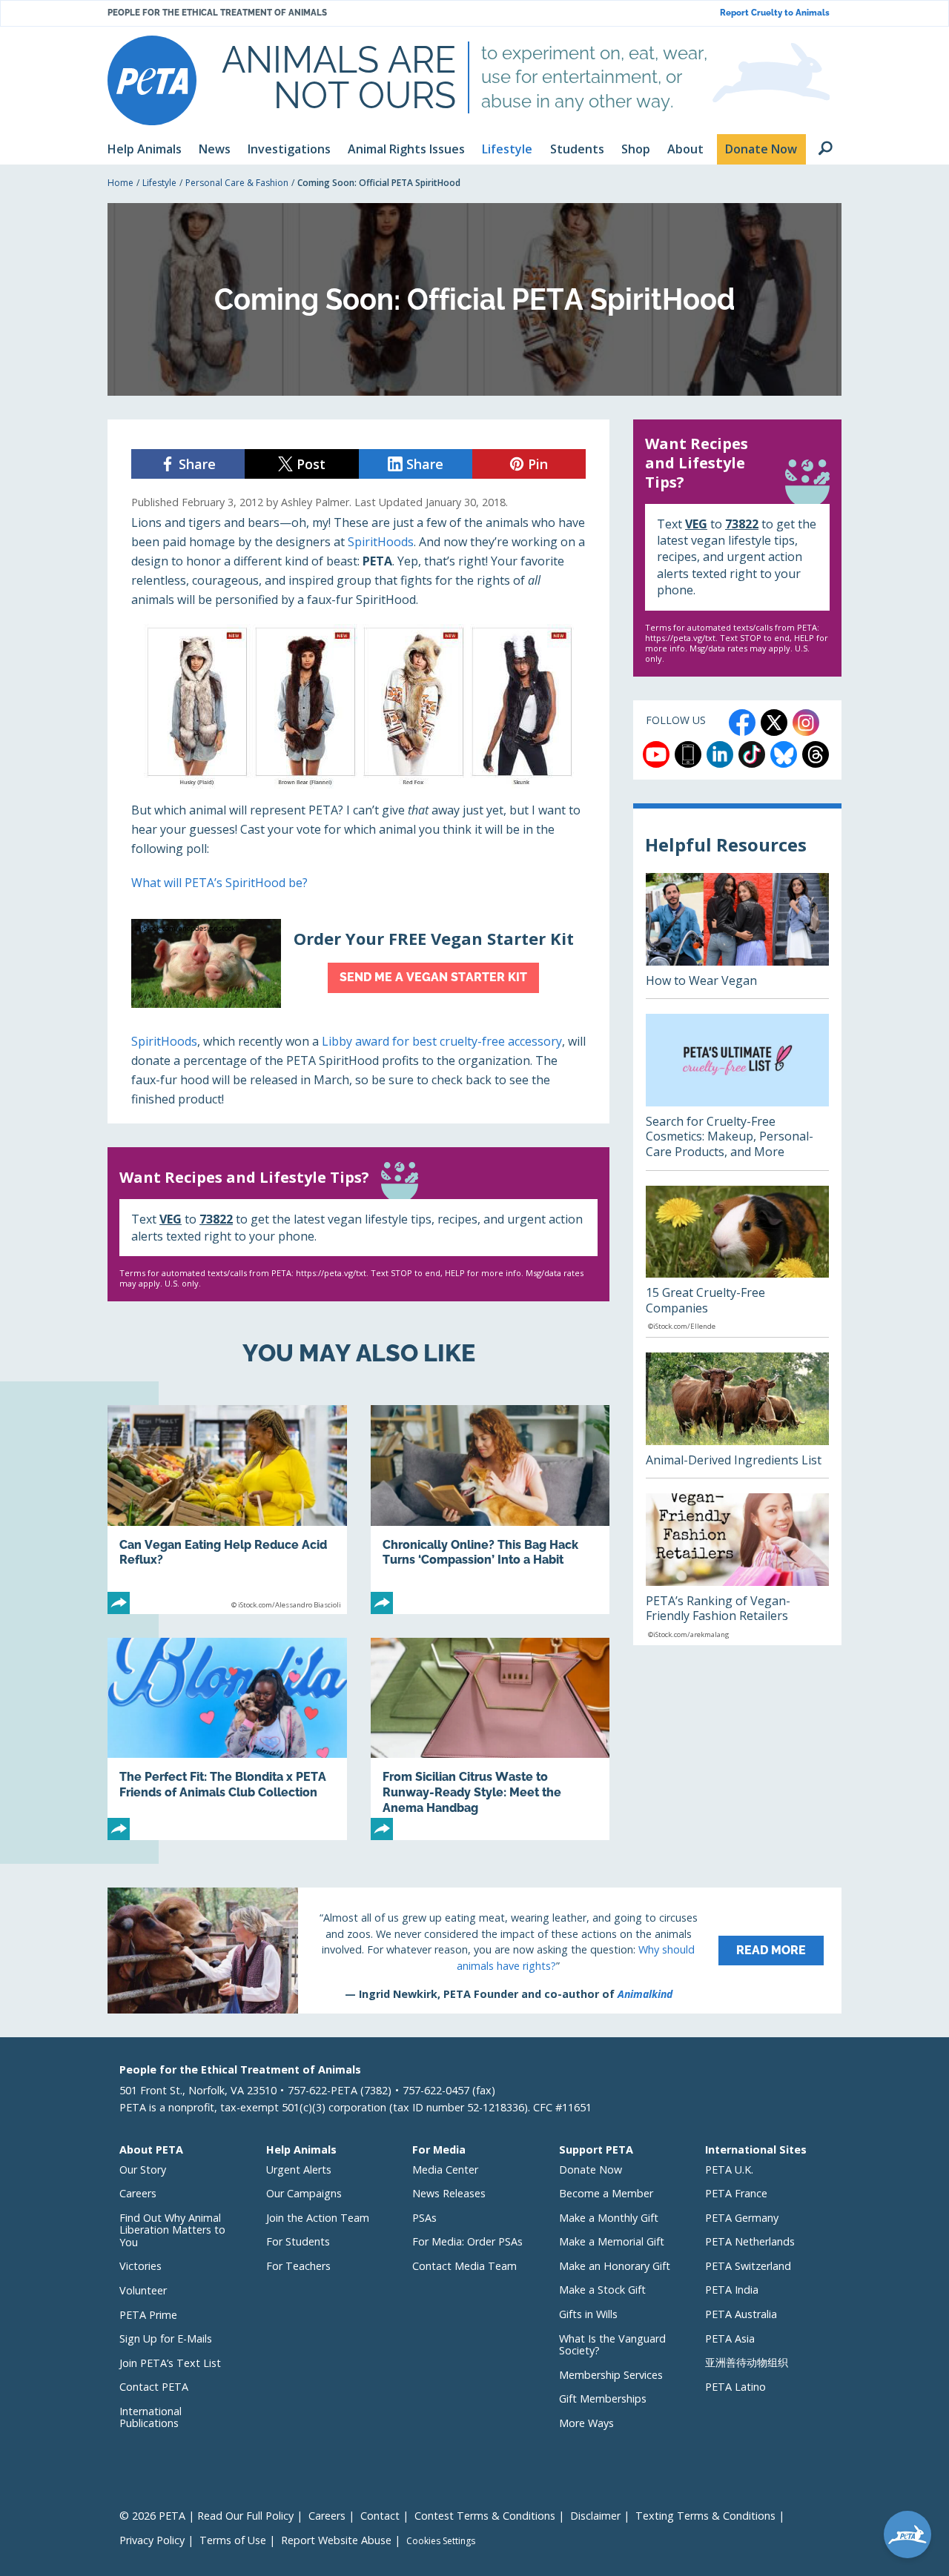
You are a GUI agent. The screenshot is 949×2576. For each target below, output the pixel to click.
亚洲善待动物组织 (747, 2362)
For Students (298, 2241)
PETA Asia (730, 2338)
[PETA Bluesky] (784, 754)
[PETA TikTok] (752, 754)
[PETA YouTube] (656, 754)
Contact (380, 2516)
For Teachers (298, 2266)
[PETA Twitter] (774, 723)
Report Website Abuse (336, 2540)
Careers (138, 2193)
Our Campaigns (304, 2193)
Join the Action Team (318, 2218)
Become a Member (606, 2193)
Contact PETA (154, 2387)
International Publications (151, 2417)
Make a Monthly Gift (609, 2218)
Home (120, 183)
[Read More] (474, 1951)
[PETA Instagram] (806, 723)
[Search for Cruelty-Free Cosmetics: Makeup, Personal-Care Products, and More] (737, 1092)
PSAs (424, 2218)
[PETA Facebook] (742, 723)
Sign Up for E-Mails (166, 2338)
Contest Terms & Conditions (485, 2516)
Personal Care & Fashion (237, 183)
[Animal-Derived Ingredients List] (737, 1415)
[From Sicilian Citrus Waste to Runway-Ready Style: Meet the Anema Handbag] (490, 1739)
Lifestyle (159, 183)
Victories (140, 2266)
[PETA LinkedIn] (720, 754)
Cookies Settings (441, 2541)
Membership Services (611, 2375)
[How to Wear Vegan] (737, 936)
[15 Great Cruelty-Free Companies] (737, 1261)
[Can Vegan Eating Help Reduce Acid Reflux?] (227, 1510)
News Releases (449, 2193)
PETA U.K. (729, 2170)
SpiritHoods (381, 542)
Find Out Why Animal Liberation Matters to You (172, 2230)
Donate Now (591, 2170)
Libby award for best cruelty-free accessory (442, 1041)
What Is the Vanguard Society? (612, 2345)
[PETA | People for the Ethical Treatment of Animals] (152, 80)
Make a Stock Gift (602, 2290)
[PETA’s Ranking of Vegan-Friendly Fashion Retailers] (737, 1569)
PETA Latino (735, 2387)
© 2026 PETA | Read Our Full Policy (206, 2516)
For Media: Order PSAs (467, 2241)
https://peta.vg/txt (331, 1273)
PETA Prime (148, 2315)
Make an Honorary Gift (615, 2266)
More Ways (586, 2423)
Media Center (445, 2170)
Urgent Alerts (299, 2170)
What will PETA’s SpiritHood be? (219, 883)
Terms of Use (233, 2540)
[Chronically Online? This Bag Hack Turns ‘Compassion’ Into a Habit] (490, 1510)
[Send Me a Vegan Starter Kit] (358, 963)
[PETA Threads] (816, 754)
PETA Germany (742, 2218)
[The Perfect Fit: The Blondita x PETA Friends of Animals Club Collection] (227, 1739)
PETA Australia (741, 2314)
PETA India (732, 2290)
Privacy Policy (152, 2540)
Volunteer (143, 2290)
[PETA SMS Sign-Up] (688, 754)
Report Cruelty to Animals (775, 13)
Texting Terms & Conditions (705, 2516)
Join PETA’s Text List (170, 2363)
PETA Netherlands (750, 2241)
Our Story (143, 2170)
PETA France (736, 2193)
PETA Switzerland (748, 2266)
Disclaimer (595, 2516)
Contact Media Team (464, 2266)
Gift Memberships (603, 2399)
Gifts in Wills (588, 2314)
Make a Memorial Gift (612, 2241)
